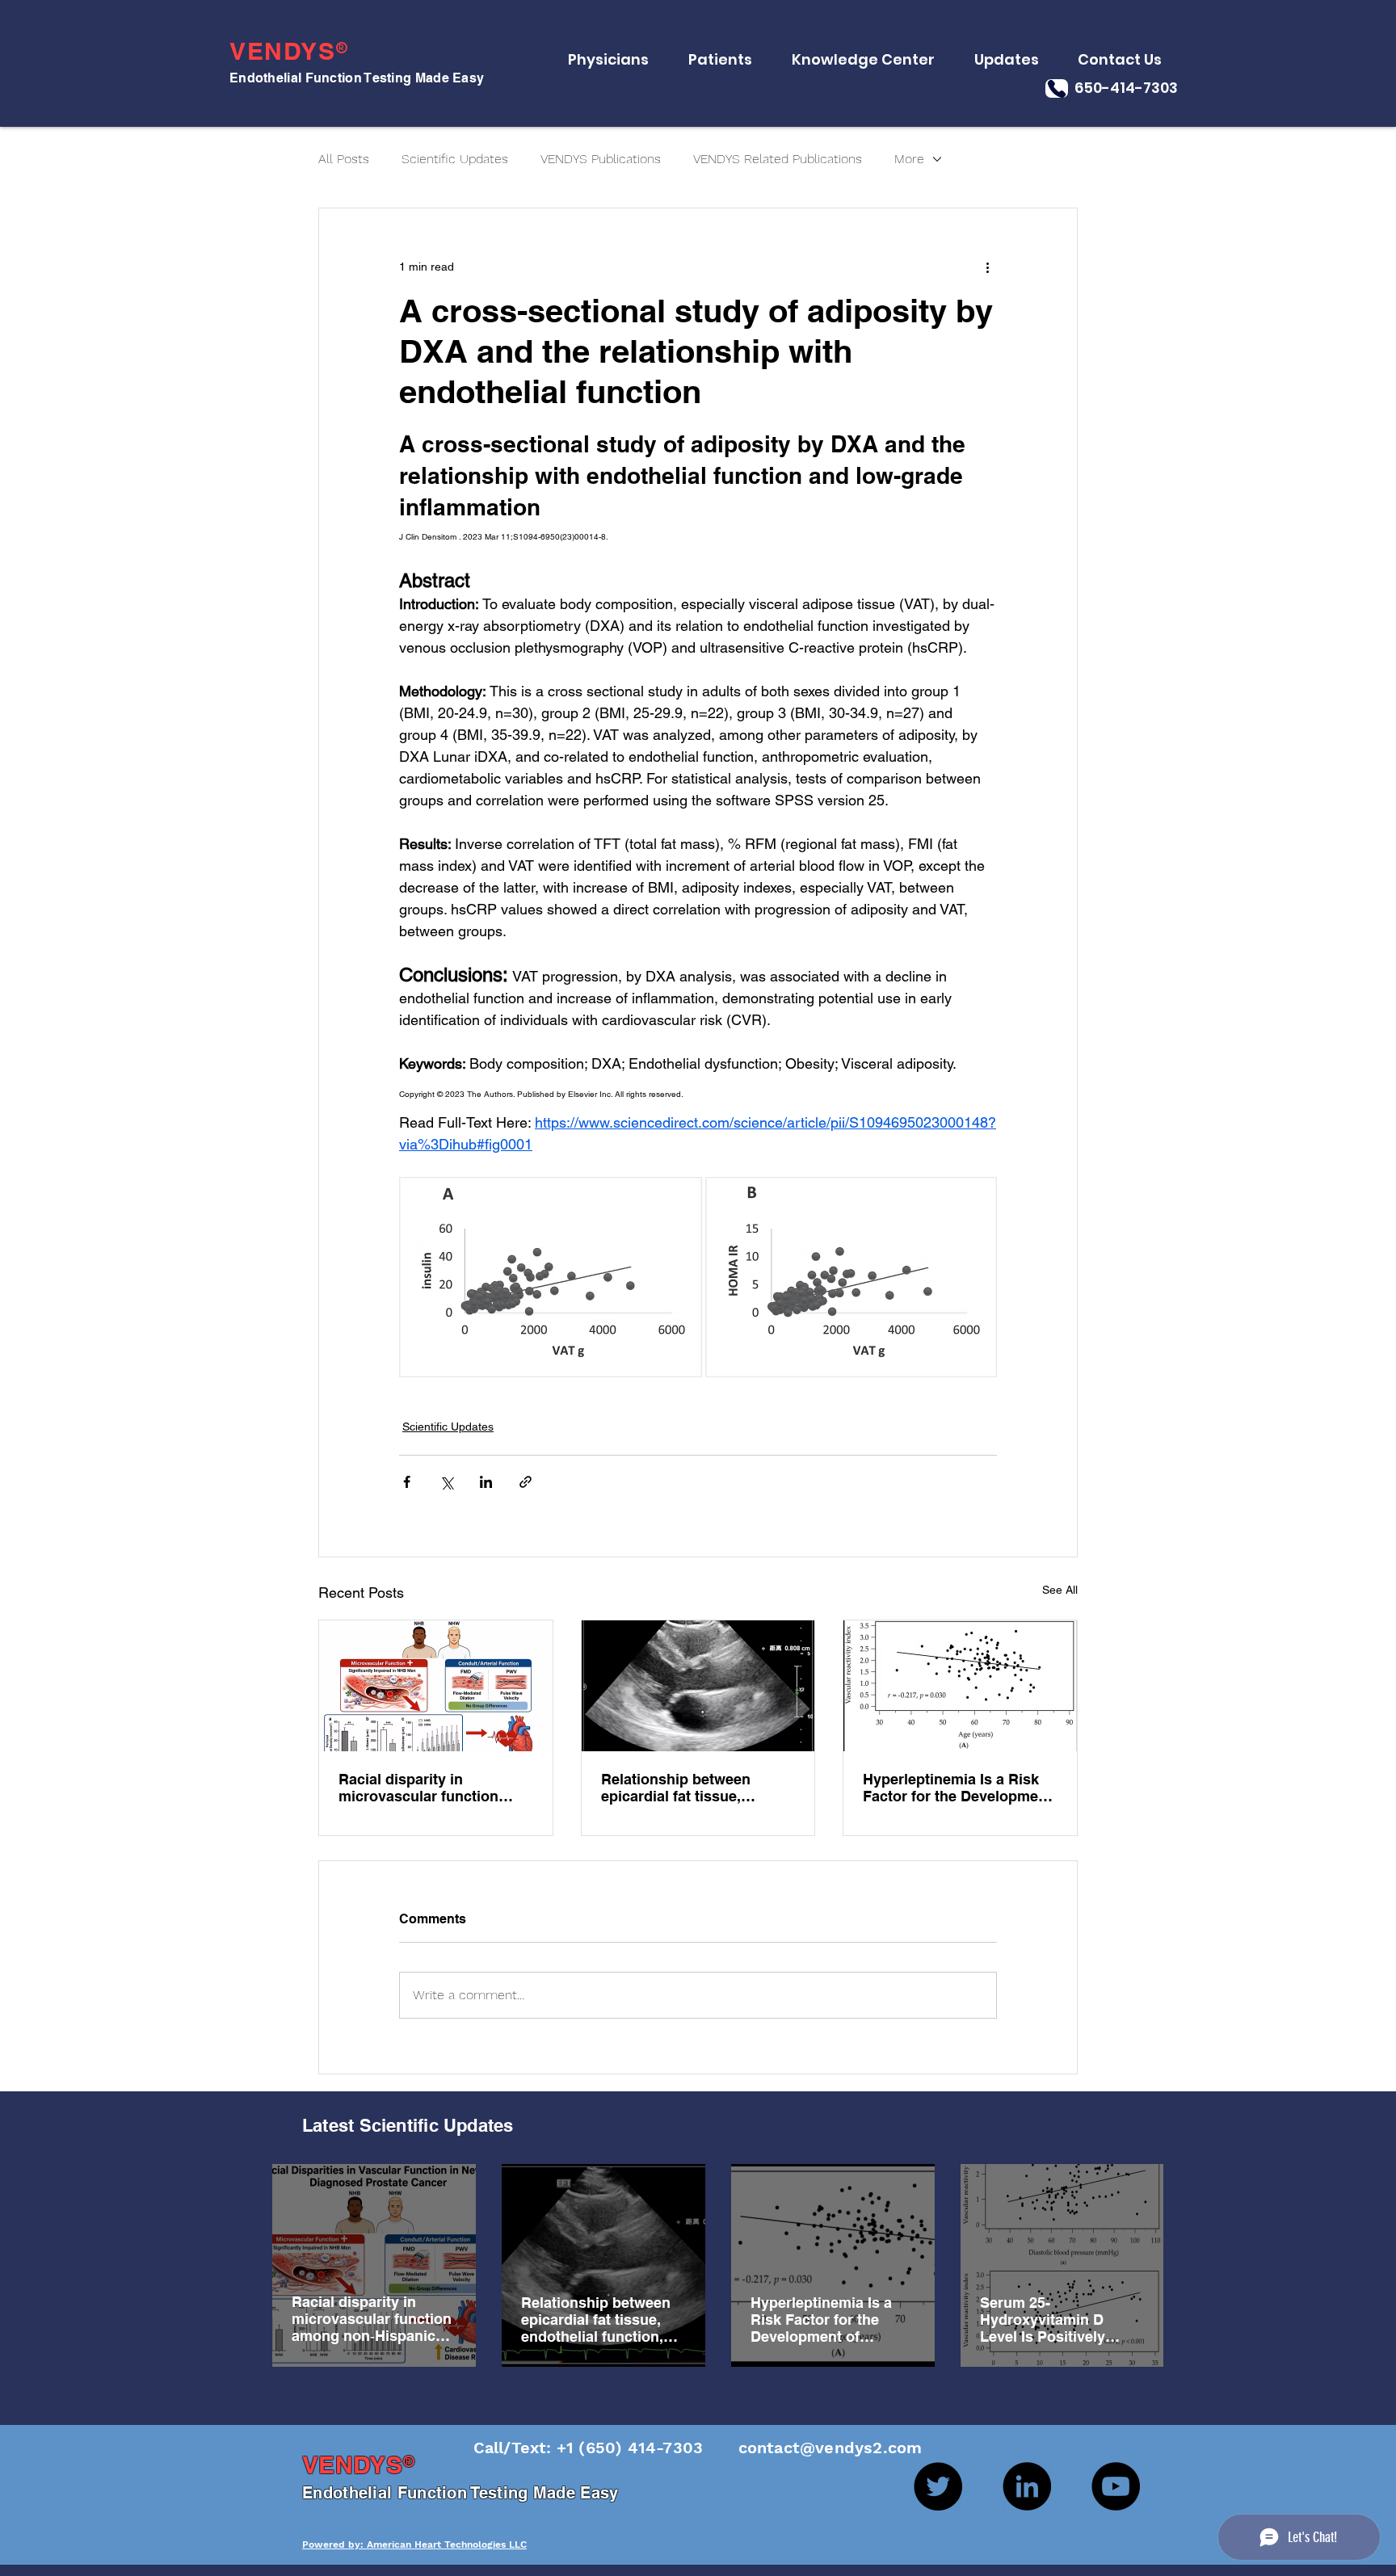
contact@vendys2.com (815, 2448)
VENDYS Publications (601, 159)
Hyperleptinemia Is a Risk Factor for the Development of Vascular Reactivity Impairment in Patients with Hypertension (957, 1788)
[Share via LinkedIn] (486, 1482)
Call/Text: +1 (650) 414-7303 (591, 2448)
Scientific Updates (455, 159)
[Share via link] (526, 1482)
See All (1060, 1590)
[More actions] (987, 267)
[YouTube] (1116, 2486)
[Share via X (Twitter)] (446, 1482)
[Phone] (1057, 88)
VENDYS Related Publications (778, 159)
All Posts (344, 159)
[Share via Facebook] (407, 1482)
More (909, 159)
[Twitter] (938, 2486)
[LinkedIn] (1027, 2486)
